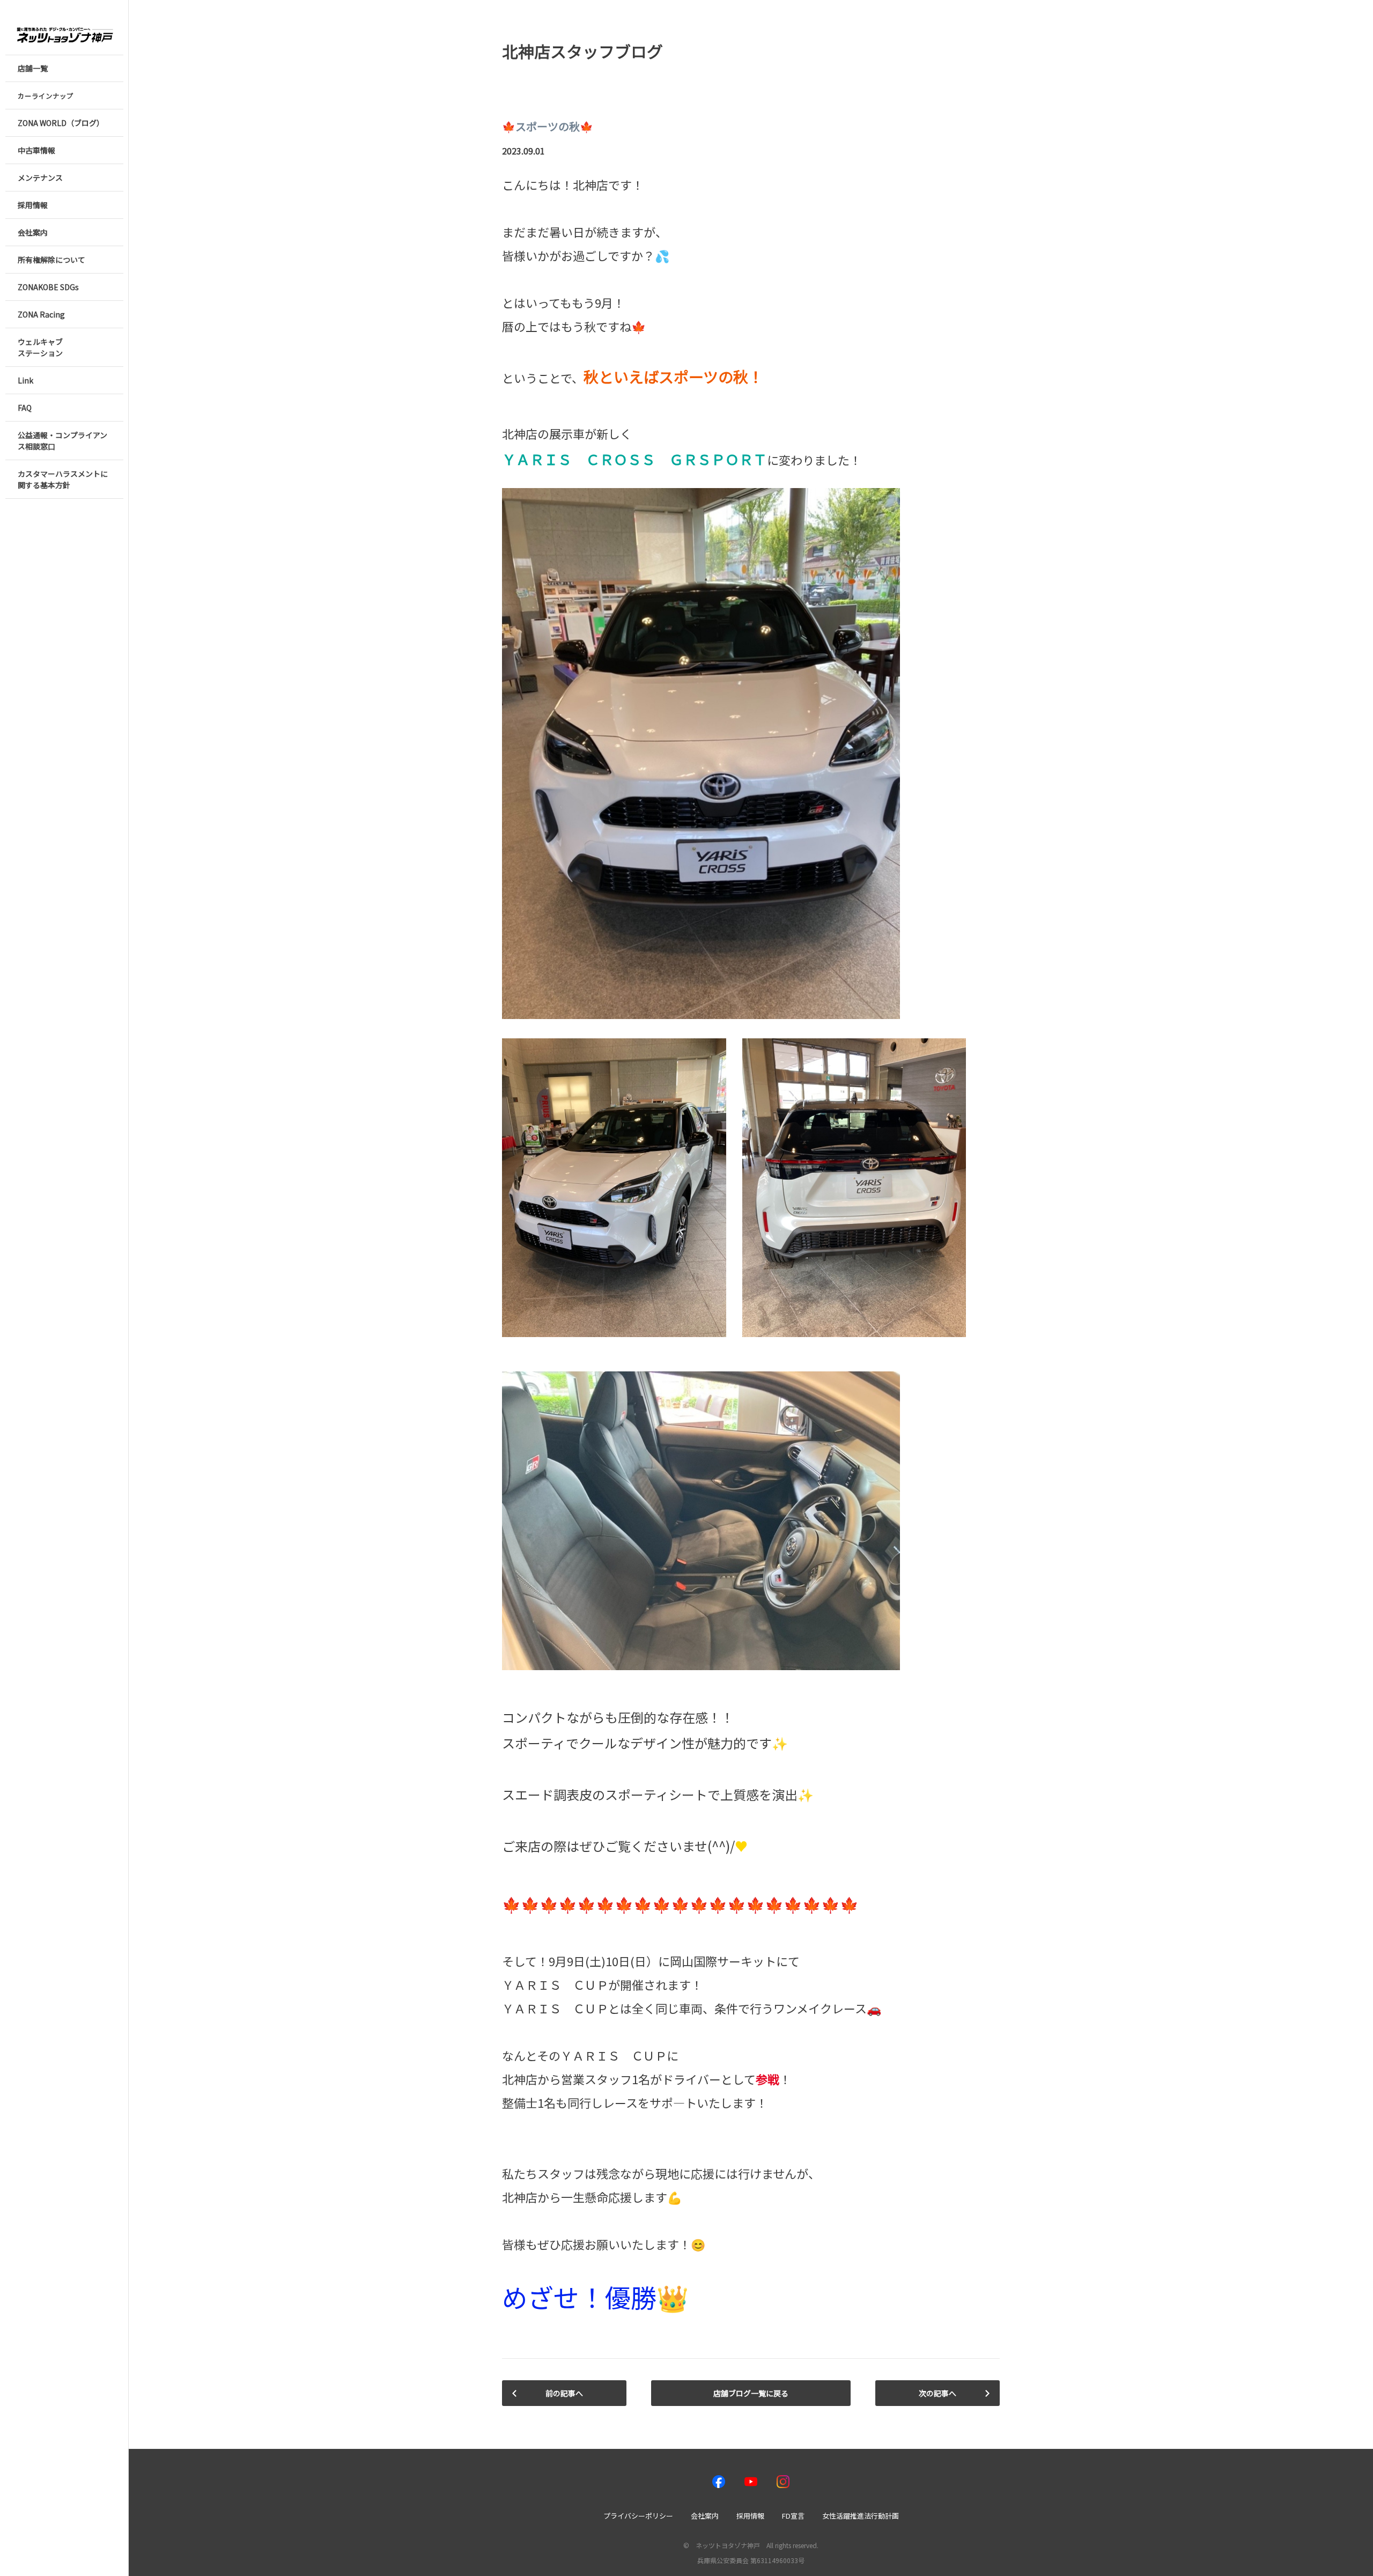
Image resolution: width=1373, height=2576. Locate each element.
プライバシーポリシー (638, 2516)
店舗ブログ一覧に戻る (751, 2393)
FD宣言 (793, 2516)
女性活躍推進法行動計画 (861, 2516)
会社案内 (705, 2516)
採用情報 (750, 2516)
